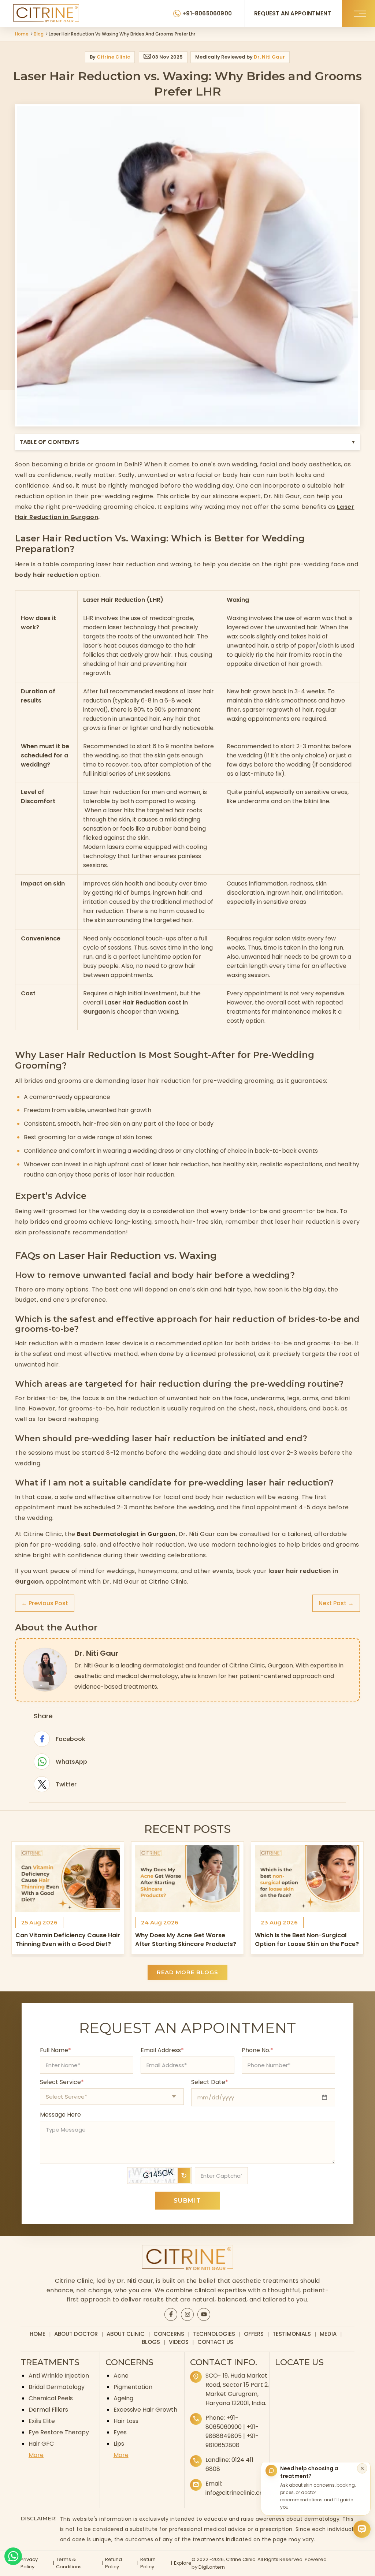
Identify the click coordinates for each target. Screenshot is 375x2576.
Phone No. (257, 2050)
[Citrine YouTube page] (204, 2314)
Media (328, 2334)
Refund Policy (114, 2563)
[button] (359, 13)
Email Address (162, 2050)
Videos (179, 2342)
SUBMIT (187, 2201)
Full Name (55, 2050)
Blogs (151, 2342)
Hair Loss (126, 2421)
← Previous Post (45, 1603)
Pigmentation (133, 2387)
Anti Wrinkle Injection (59, 2376)
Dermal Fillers (48, 2410)
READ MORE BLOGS (187, 1972)
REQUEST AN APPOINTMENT (293, 13)
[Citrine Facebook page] (171, 2314)
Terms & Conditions (69, 2563)
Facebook (42, 1739)
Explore (183, 2563)
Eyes (120, 2432)
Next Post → (336, 1603)
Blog (39, 34)
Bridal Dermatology (57, 2387)
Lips (119, 2444)
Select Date (210, 2082)
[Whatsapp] (13, 2556)
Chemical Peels (51, 2398)
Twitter (42, 1784)
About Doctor (76, 2334)
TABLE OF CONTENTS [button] (187, 442)
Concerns (169, 2334)
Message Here (60, 2115)
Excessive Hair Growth (145, 2410)
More (36, 2455)
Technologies (214, 2334)
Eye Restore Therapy (59, 2432)
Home (22, 34)
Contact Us (215, 2342)
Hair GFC (41, 2444)
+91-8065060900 (207, 13)
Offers (254, 2334)
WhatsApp (42, 1762)
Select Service (62, 2082)
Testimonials (292, 2334)
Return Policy (148, 2563)
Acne (121, 2376)
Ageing (123, 2398)
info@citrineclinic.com (237, 2493)
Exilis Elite (42, 2421)
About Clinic (126, 2334)
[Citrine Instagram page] (187, 2314)
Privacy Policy (29, 2563)
